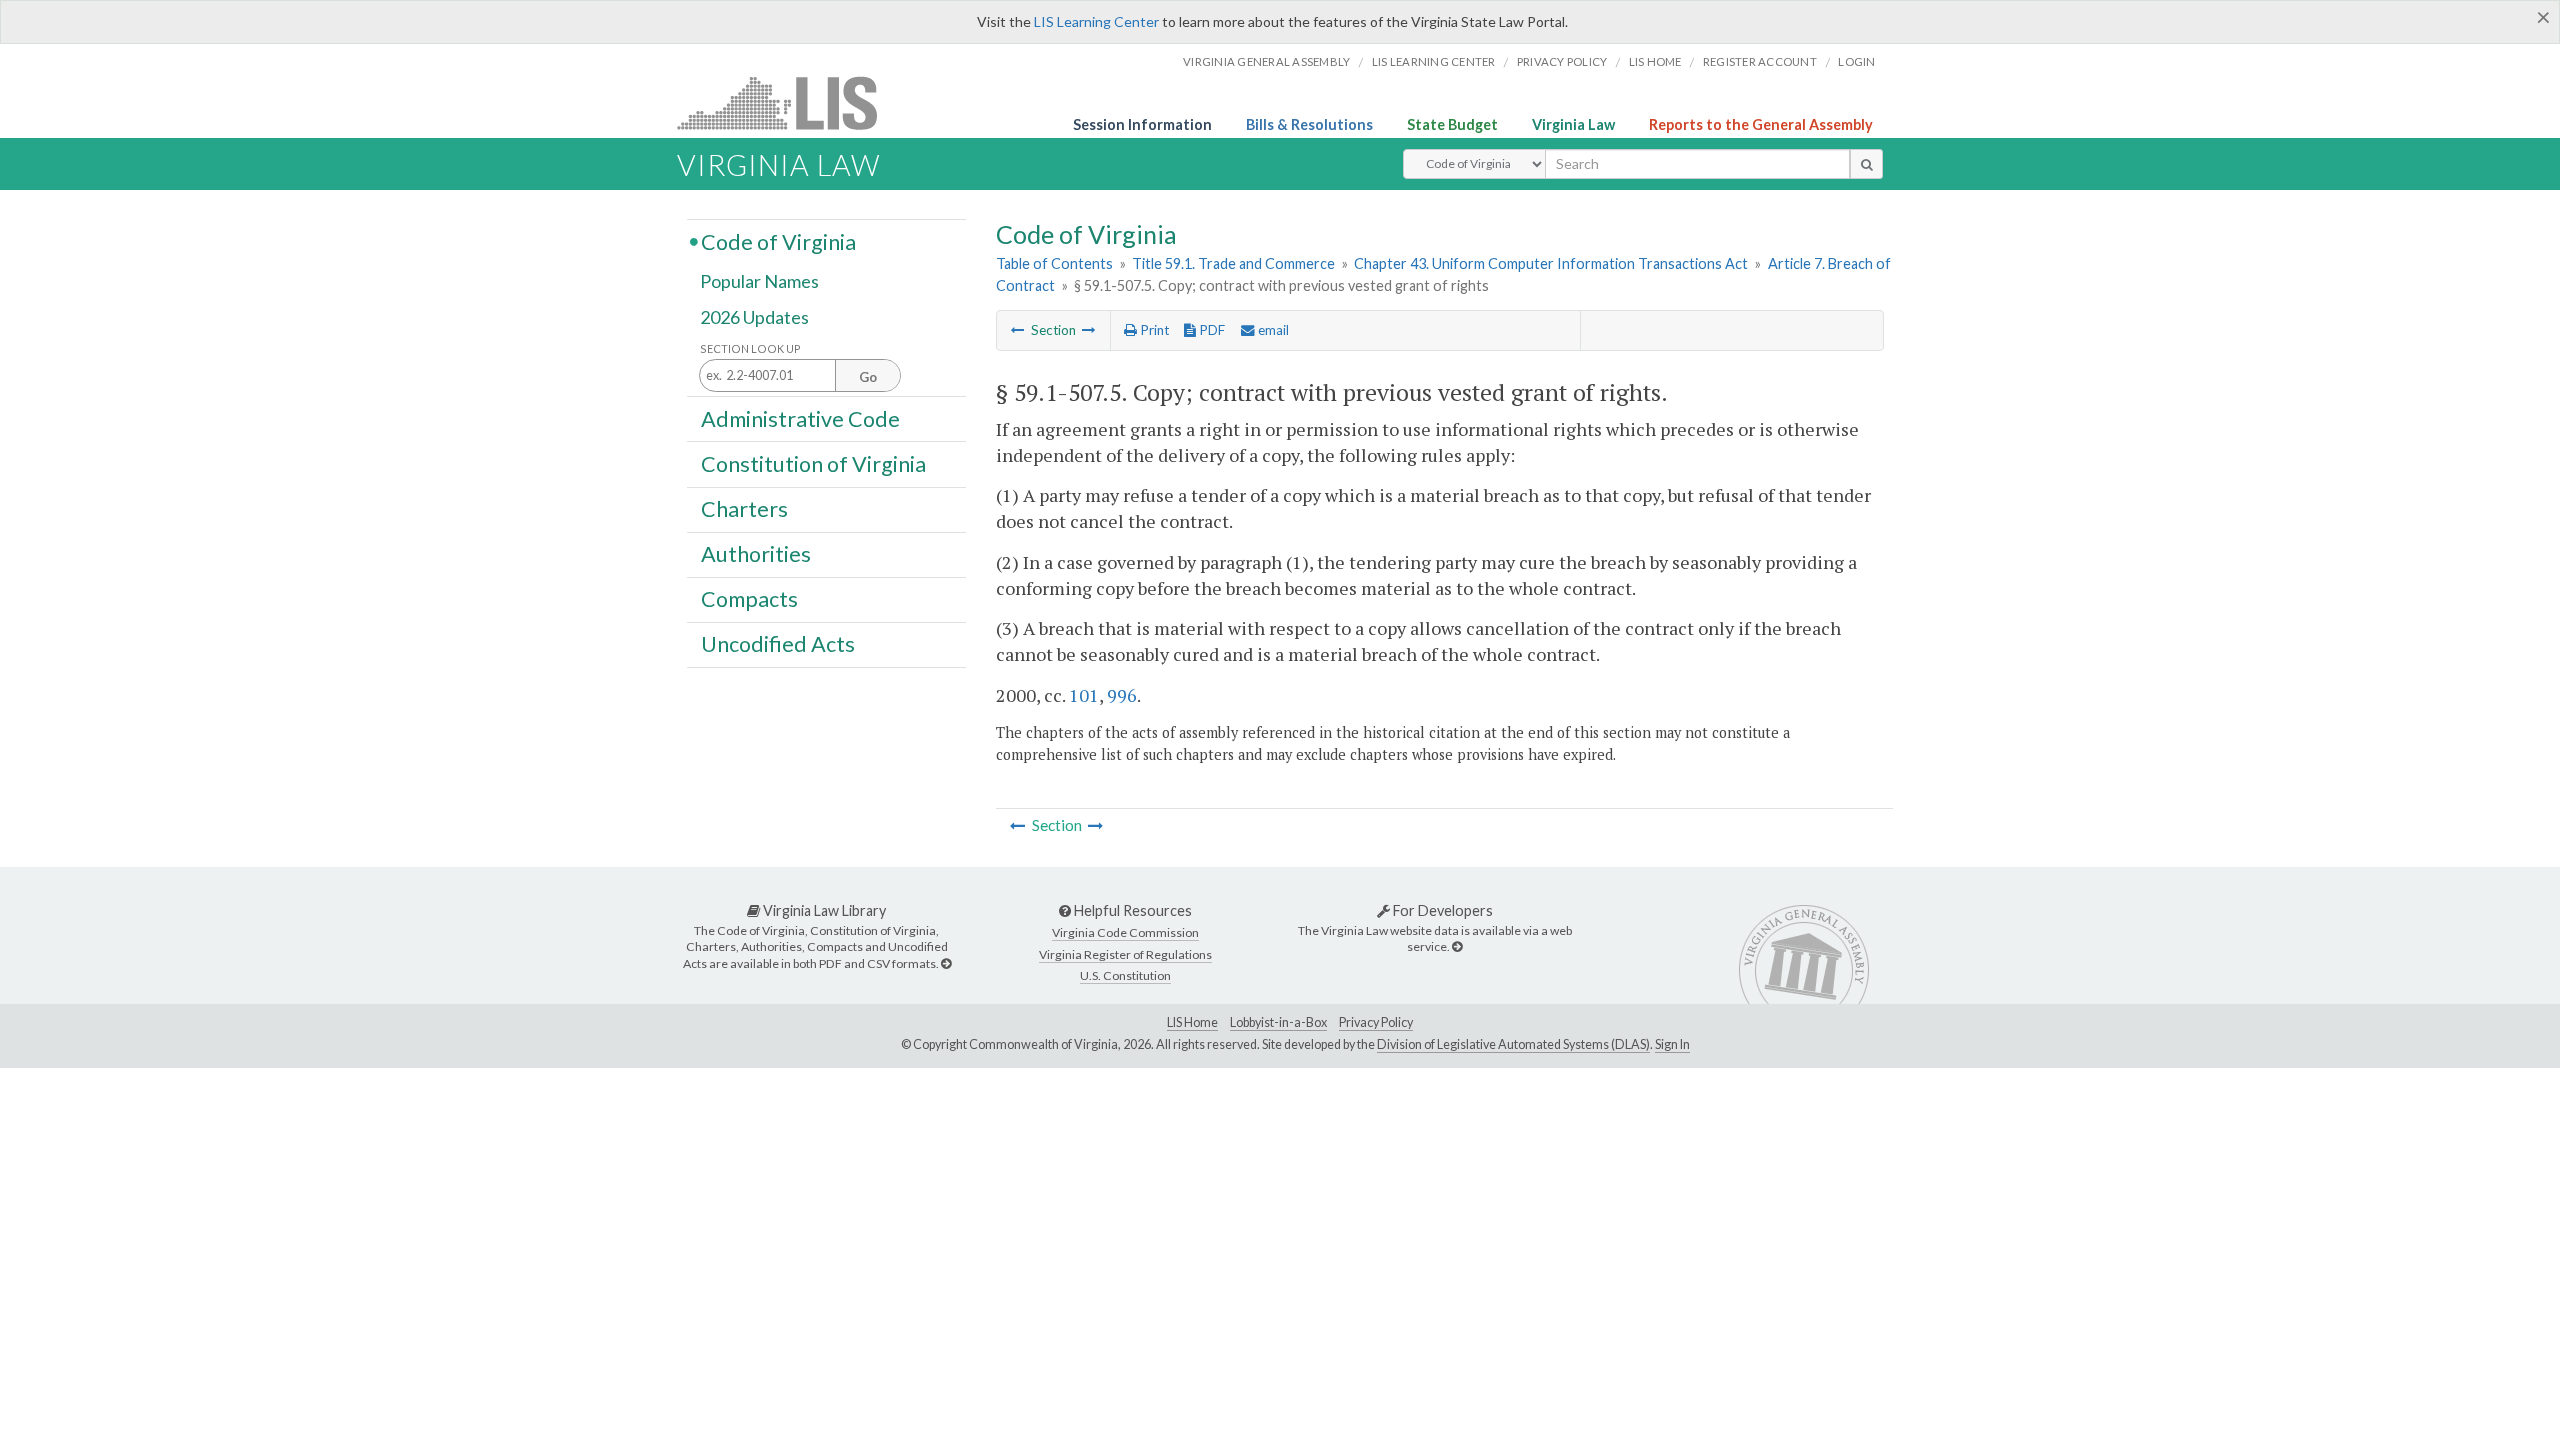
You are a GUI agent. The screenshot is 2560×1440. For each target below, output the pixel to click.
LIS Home (1192, 1022)
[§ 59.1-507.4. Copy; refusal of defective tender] (1018, 330)
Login (1856, 61)
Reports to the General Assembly (1761, 124)
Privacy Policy (1562, 61)
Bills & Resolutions (1309, 124)
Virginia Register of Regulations (1125, 954)
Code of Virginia (778, 241)
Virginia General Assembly (1266, 61)
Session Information (1142, 124)
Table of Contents (1054, 263)
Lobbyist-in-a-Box (1278, 1022)
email (1272, 330)
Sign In (1672, 1044)
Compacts (749, 599)
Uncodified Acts (778, 644)
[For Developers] (1457, 946)
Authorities (756, 554)
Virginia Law (1573, 124)
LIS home (1655, 61)
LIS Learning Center (1096, 21)
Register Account (1760, 61)
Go (868, 377)
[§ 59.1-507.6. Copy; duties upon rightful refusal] (1089, 330)
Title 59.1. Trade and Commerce (1233, 263)
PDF (1210, 330)
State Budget (1452, 124)
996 (1122, 695)
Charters (744, 509)
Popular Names (759, 282)
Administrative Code (800, 418)
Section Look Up (750, 348)
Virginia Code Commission (1125, 932)
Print (1153, 330)
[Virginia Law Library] (946, 963)
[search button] (1866, 164)
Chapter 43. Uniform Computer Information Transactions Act (1551, 263)
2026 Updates (754, 317)
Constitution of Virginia (813, 463)
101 (1084, 695)
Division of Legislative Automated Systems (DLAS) (1513, 1044)
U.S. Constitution (1125, 975)
